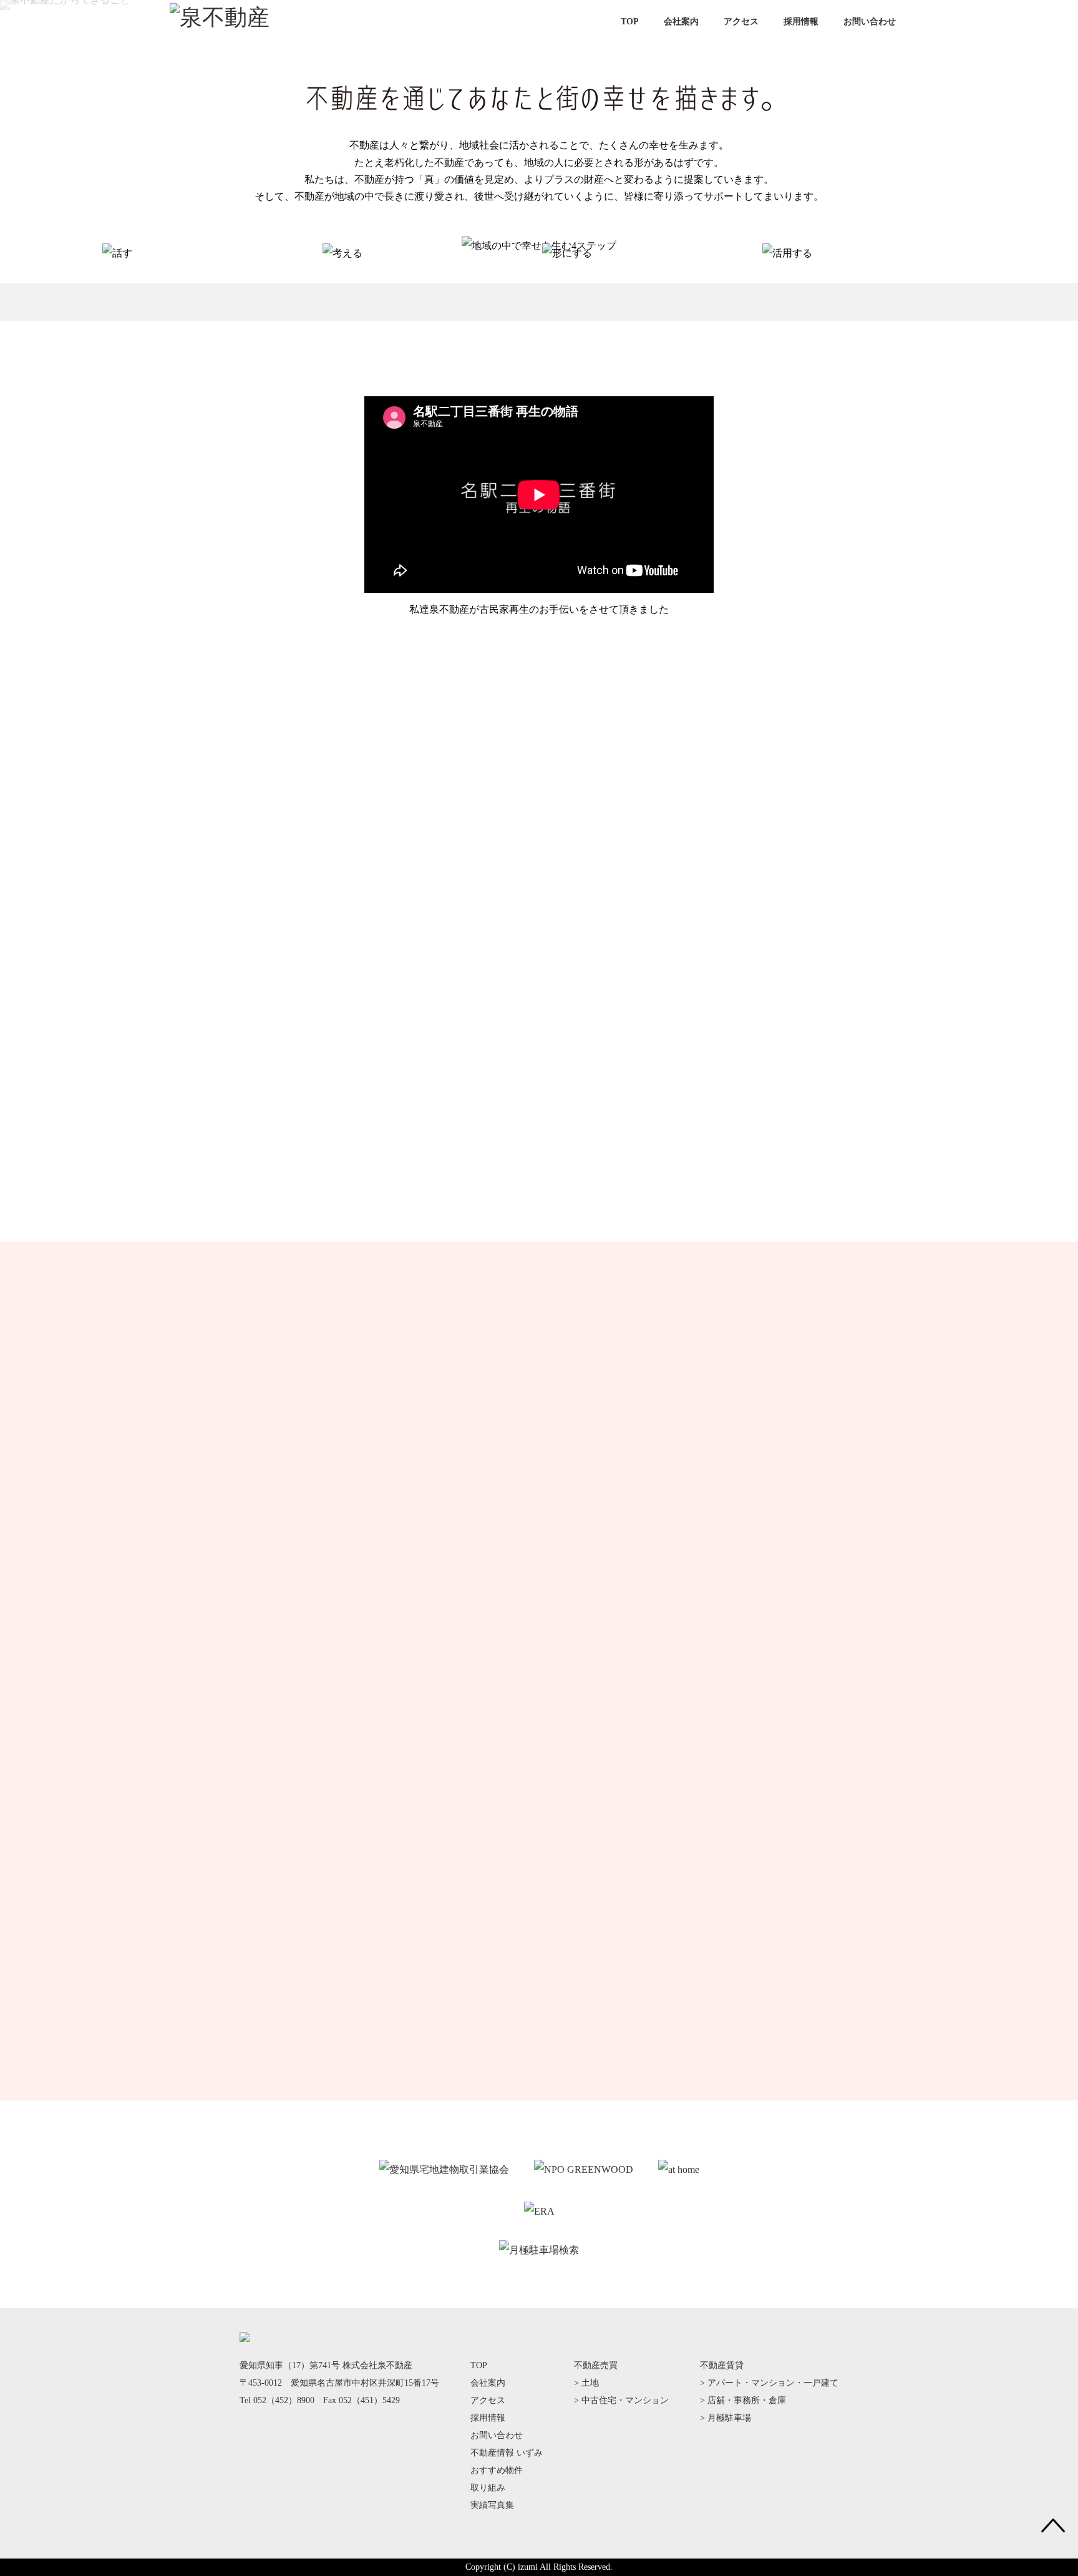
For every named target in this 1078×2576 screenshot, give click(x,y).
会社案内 (681, 22)
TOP (630, 22)
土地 (590, 2383)
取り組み (488, 2488)
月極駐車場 (729, 2418)
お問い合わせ (870, 22)
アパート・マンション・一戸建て (773, 2383)
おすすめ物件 (497, 2470)
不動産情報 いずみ (507, 2453)
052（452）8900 (284, 2400)
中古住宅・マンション (625, 2400)
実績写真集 (492, 2505)
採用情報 (801, 22)
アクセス (741, 22)
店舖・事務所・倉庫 (747, 2400)
